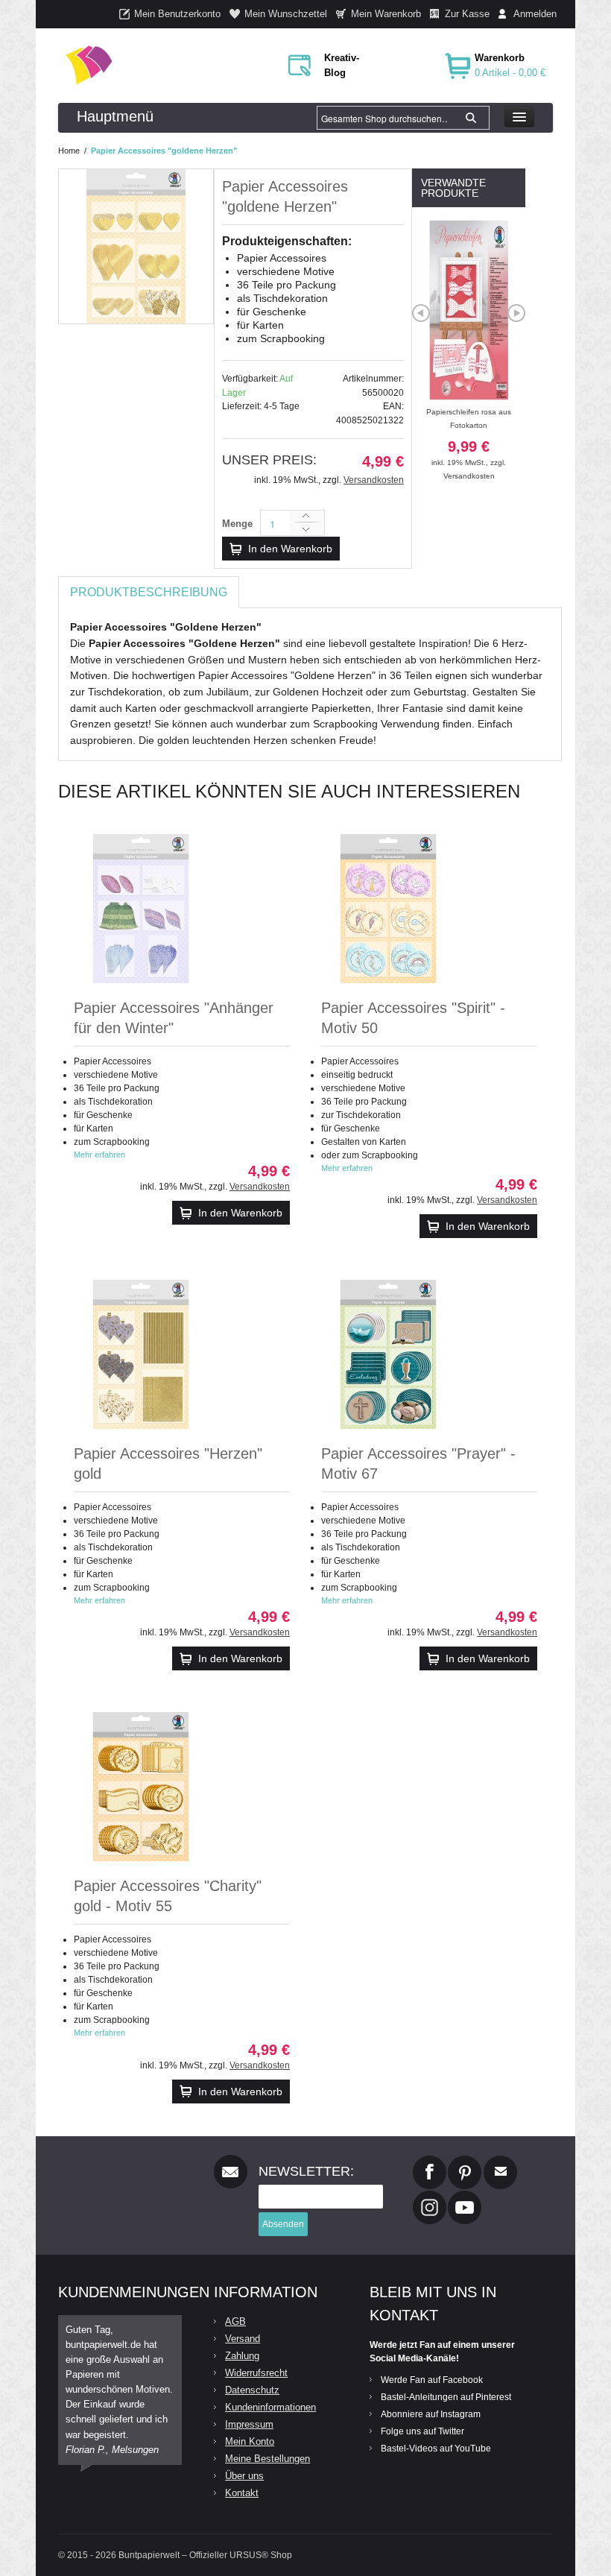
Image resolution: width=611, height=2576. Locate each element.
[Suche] (471, 118)
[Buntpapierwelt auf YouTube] (465, 2197)
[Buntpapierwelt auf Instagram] (430, 2197)
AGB (235, 2321)
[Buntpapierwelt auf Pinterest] (465, 2162)
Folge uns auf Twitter (422, 2431)
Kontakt (242, 2493)
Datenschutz (252, 2390)
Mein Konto (250, 2441)
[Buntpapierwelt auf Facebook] (430, 2162)
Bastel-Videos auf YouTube (436, 2449)
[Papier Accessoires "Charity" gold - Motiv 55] (141, 1787)
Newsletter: (306, 2171)
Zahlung (242, 2356)
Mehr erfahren (99, 1155)
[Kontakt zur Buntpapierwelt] (500, 2162)
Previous (421, 313)
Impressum (249, 2424)
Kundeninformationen (270, 2407)
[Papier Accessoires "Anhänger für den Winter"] (141, 909)
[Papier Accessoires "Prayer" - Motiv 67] (388, 1354)
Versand (243, 2339)
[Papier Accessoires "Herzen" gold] (141, 1354)
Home (69, 151)
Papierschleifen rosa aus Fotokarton (469, 437)
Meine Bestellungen (267, 2459)
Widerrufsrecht (256, 2373)
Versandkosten (374, 480)
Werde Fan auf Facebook (432, 2380)
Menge (237, 524)
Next (516, 313)
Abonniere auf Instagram (431, 2414)
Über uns (244, 2476)
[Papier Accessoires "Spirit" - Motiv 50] (388, 909)
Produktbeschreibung (149, 592)
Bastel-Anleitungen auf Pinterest (446, 2397)
